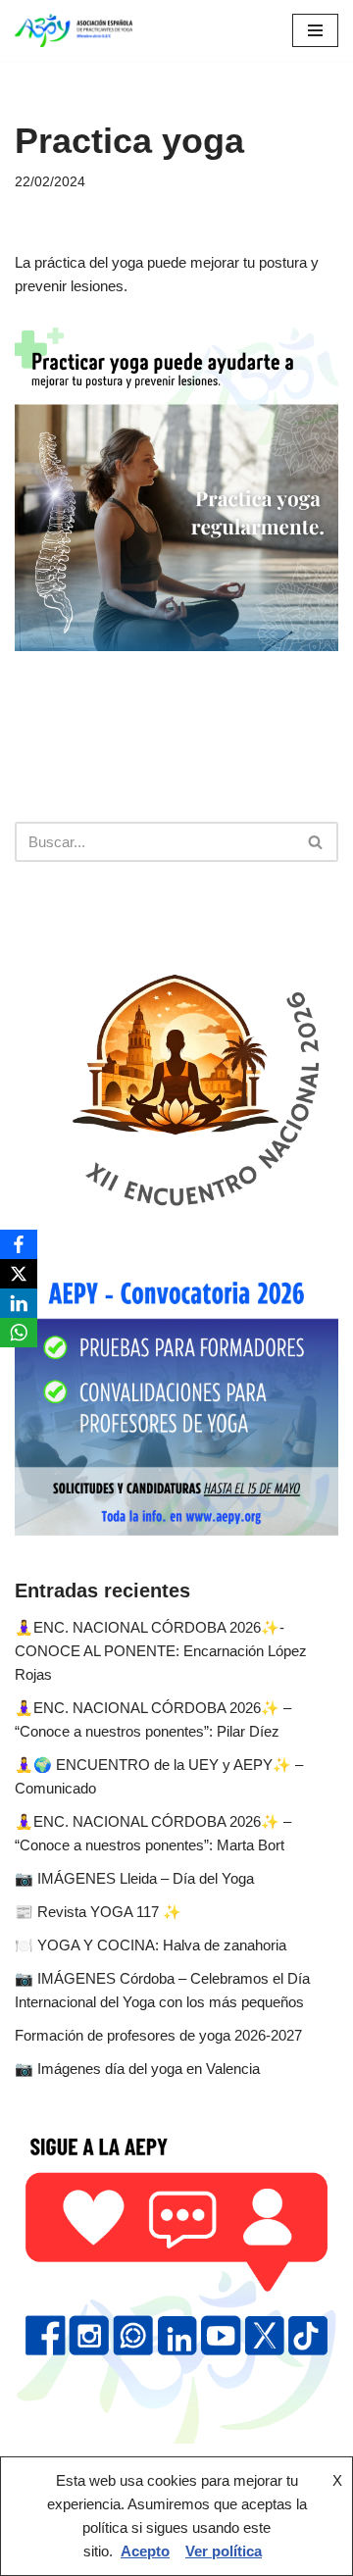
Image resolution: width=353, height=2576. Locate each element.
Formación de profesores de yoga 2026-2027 (158, 2035)
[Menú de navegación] (315, 30)
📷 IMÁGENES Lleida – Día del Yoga (134, 1878)
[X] (19, 1274)
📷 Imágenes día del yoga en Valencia (137, 2069)
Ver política (224, 2551)
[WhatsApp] (19, 1333)
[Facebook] (19, 1244)
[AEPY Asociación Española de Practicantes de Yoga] (74, 30)
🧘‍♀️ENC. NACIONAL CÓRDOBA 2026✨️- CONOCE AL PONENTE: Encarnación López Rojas (161, 1651)
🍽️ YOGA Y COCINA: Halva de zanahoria (151, 1945)
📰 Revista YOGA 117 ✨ (98, 1912)
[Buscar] (316, 842)
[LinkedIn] (19, 1303)
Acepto (145, 2551)
